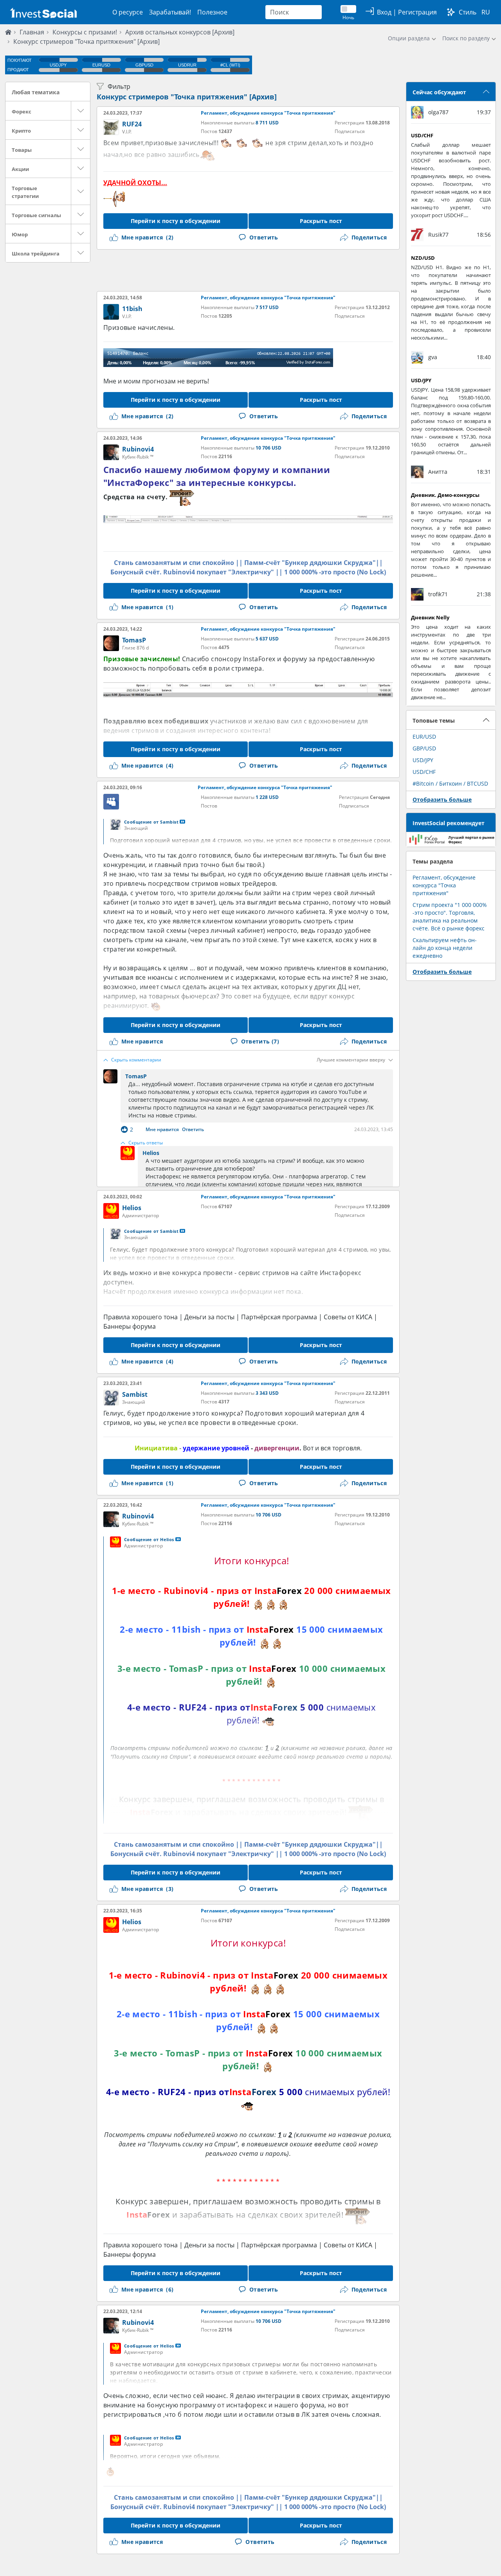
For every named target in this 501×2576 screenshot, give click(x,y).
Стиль (468, 12)
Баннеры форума (130, 1326)
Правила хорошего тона (141, 1317)
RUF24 (132, 124)
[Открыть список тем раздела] (81, 111)
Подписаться (350, 131)
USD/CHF (424, 772)
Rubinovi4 (138, 449)
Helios (151, 1153)
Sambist (135, 1394)
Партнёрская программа (279, 1317)
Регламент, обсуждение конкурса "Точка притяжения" (268, 113)
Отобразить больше (442, 800)
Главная (32, 32)
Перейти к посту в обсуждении (176, 221)
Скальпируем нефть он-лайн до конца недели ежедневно (445, 948)
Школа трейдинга (36, 254)
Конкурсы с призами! (85, 32)
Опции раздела (409, 38)
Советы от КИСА (348, 1317)
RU (486, 12)
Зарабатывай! (170, 12)
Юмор (20, 234)
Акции (20, 169)
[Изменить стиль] (451, 12)
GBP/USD (424, 748)
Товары (22, 150)
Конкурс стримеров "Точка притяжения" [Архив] (187, 97)
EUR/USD (424, 737)
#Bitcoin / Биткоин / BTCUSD (450, 783)
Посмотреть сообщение (182, 822)
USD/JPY (423, 760)
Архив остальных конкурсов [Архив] (180, 32)
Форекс (22, 112)
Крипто (21, 131)
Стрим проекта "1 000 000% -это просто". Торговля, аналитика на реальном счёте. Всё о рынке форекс (450, 917)
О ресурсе (128, 12)
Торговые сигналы (36, 215)
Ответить (193, 1130)
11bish (132, 309)
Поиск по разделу (466, 38)
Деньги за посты (209, 1317)
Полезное (212, 12)
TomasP (134, 640)
